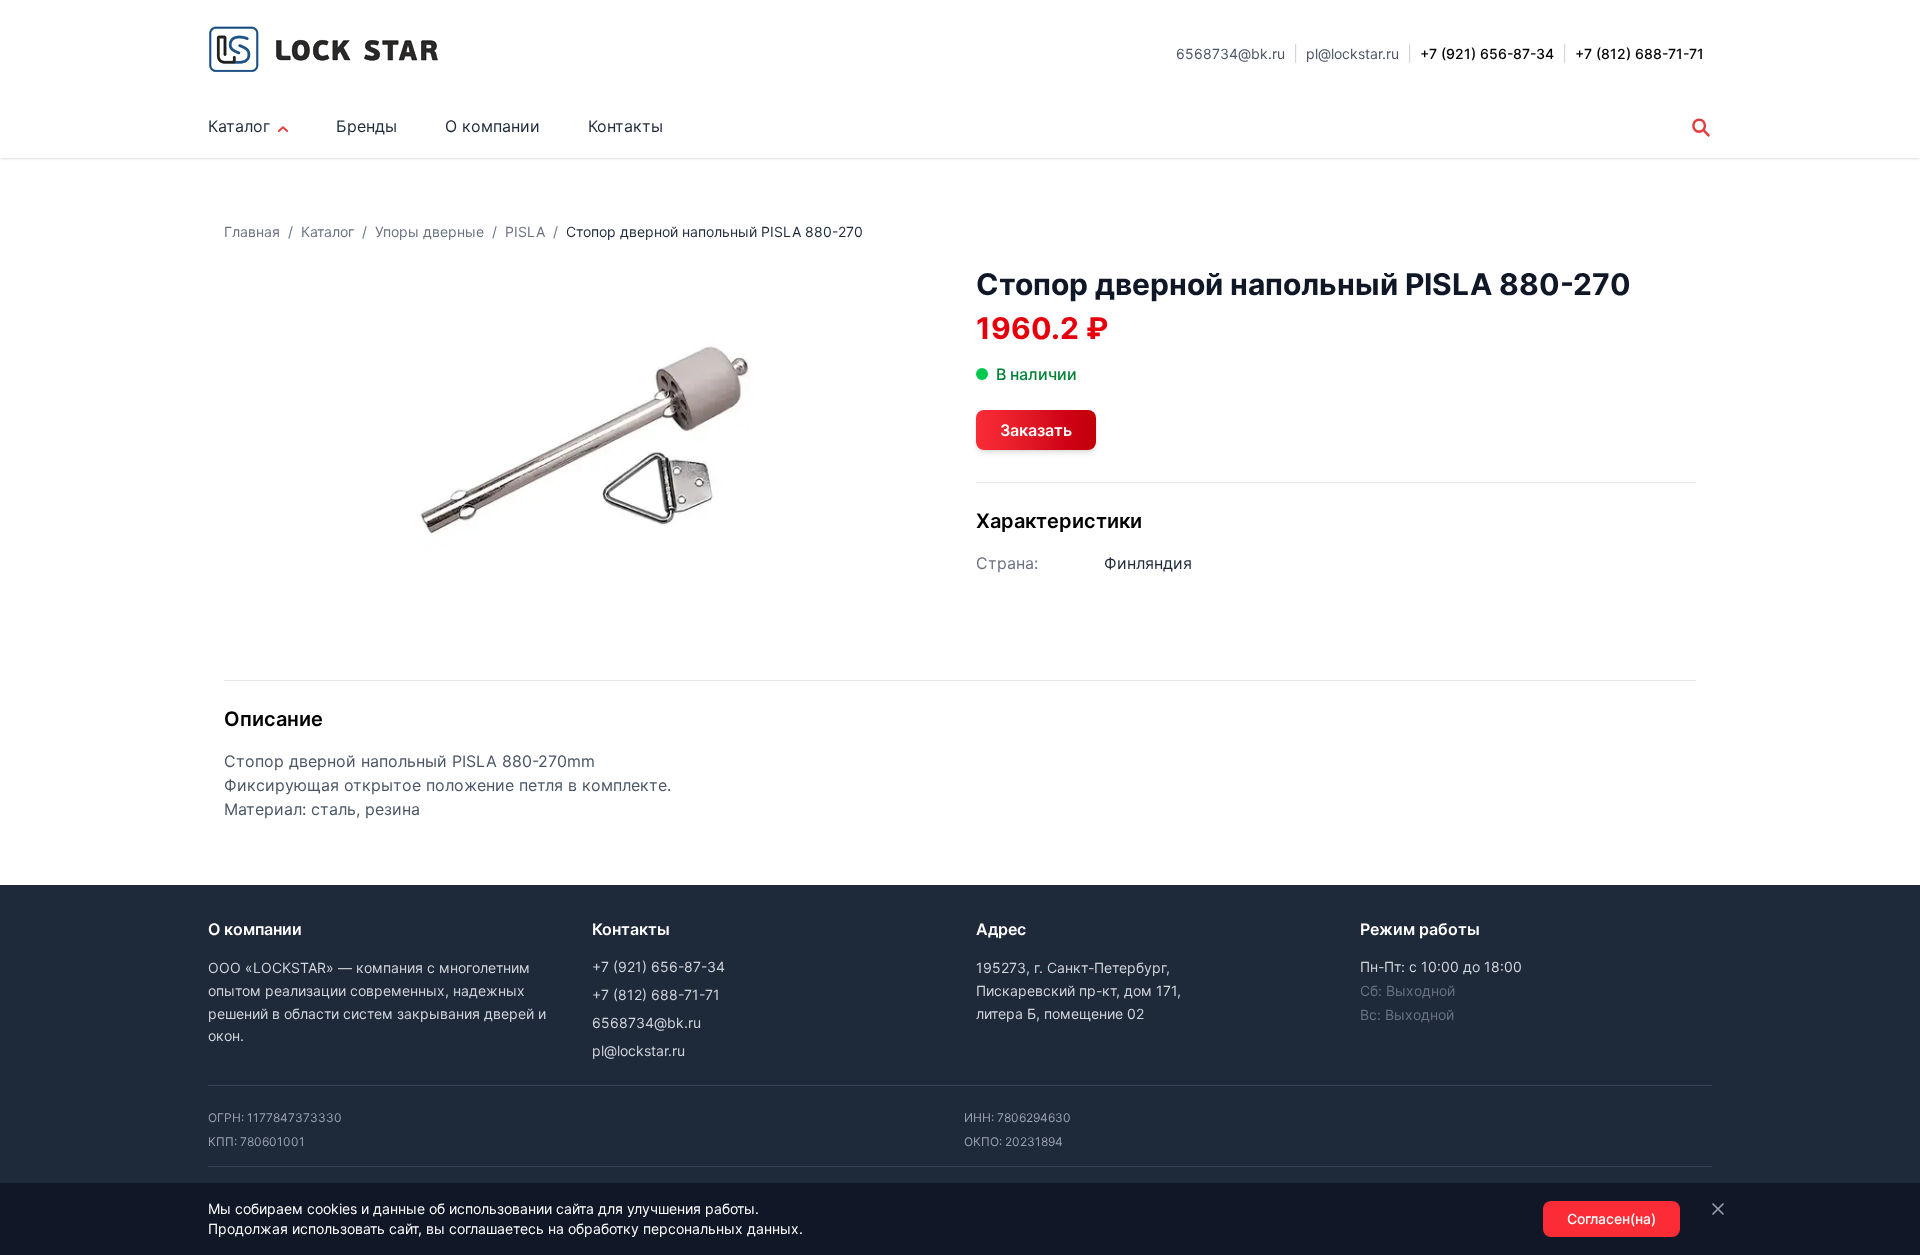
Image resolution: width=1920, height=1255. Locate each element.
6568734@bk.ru (1230, 53)
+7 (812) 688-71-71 (656, 994)
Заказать (1036, 430)
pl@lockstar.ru (1352, 53)
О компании (492, 126)
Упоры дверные (429, 231)
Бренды (366, 126)
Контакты (625, 126)
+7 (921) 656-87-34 (658, 966)
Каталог (239, 126)
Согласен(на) (1611, 1218)
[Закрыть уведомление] (1718, 1209)
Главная (252, 231)
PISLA (525, 231)
